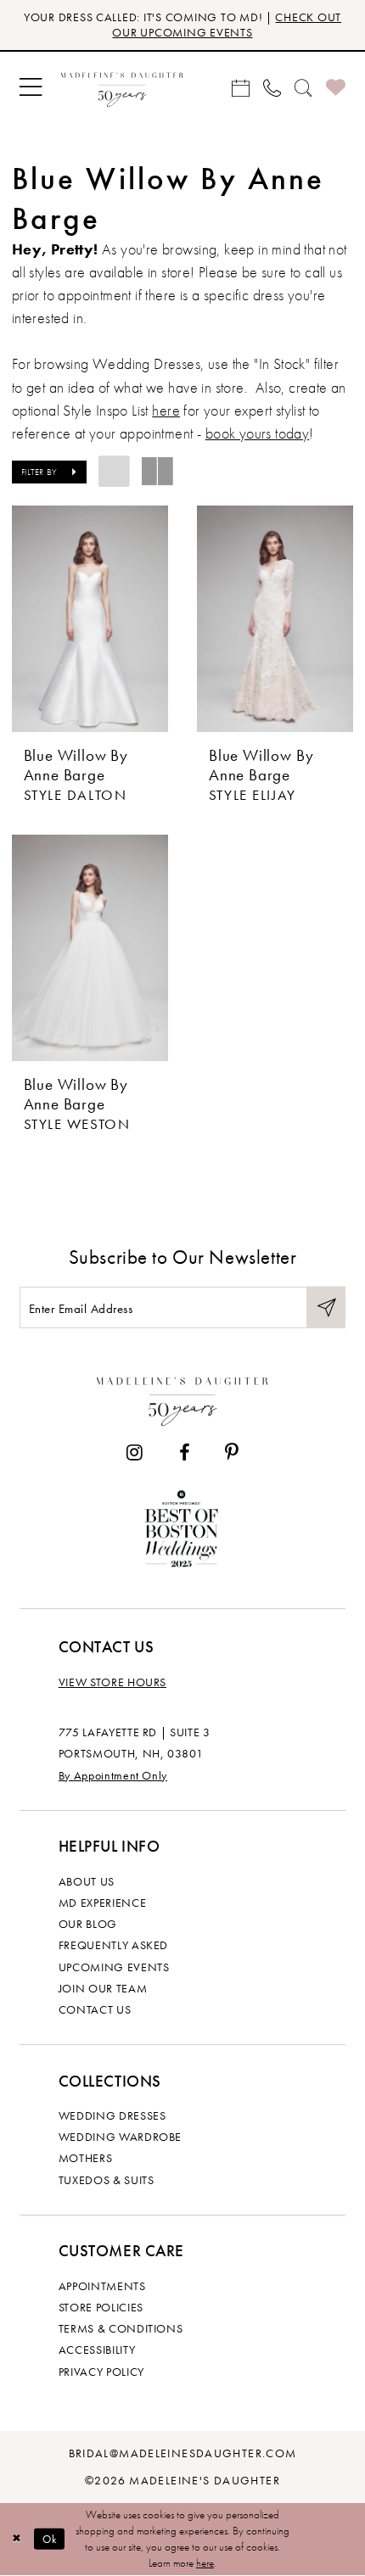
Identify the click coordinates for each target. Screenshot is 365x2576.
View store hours (112, 1682)
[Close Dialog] (17, 2540)
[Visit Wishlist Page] (336, 87)
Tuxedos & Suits (107, 2180)
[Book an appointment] (241, 87)
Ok (50, 2539)
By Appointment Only (113, 1775)
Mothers (86, 2158)
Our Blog (88, 1924)
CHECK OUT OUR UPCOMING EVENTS (227, 25)
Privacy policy (101, 2372)
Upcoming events (114, 1967)
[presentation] (90, 619)
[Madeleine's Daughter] (182, 1398)
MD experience (102, 1903)
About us (87, 1881)
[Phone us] (272, 87)
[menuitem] (31, 87)
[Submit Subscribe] (326, 1308)
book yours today (258, 433)
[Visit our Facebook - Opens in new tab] (183, 1453)
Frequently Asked (113, 1945)
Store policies (101, 2307)
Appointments (102, 2286)
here (166, 411)
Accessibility (97, 2350)
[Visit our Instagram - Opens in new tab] (135, 1453)
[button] (31, 87)
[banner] (122, 87)
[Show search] (303, 87)
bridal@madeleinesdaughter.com (183, 2453)
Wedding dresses (112, 2115)
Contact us (95, 2009)
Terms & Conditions (121, 2328)
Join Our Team (103, 1988)
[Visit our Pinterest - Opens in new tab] (232, 1453)
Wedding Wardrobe (120, 2137)
